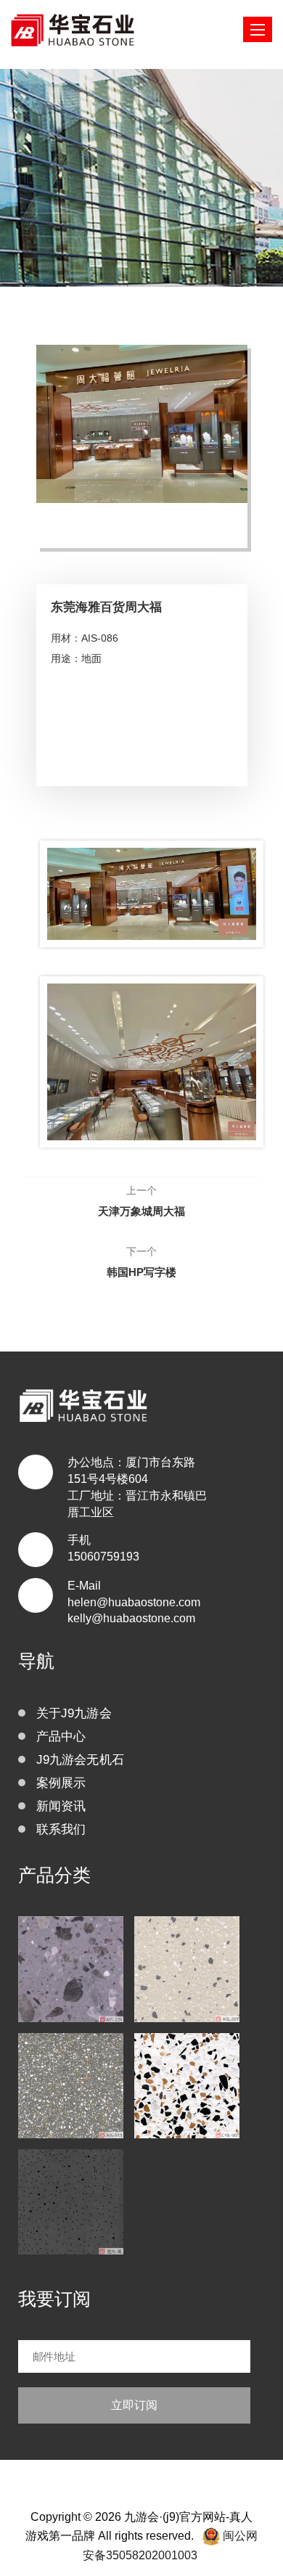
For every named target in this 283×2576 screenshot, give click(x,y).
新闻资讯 (61, 1806)
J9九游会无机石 (81, 1760)
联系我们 (61, 1829)
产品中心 (61, 1737)
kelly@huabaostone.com (131, 1618)
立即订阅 (134, 2405)
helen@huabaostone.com (134, 1602)
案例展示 (61, 1783)
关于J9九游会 (74, 1713)
